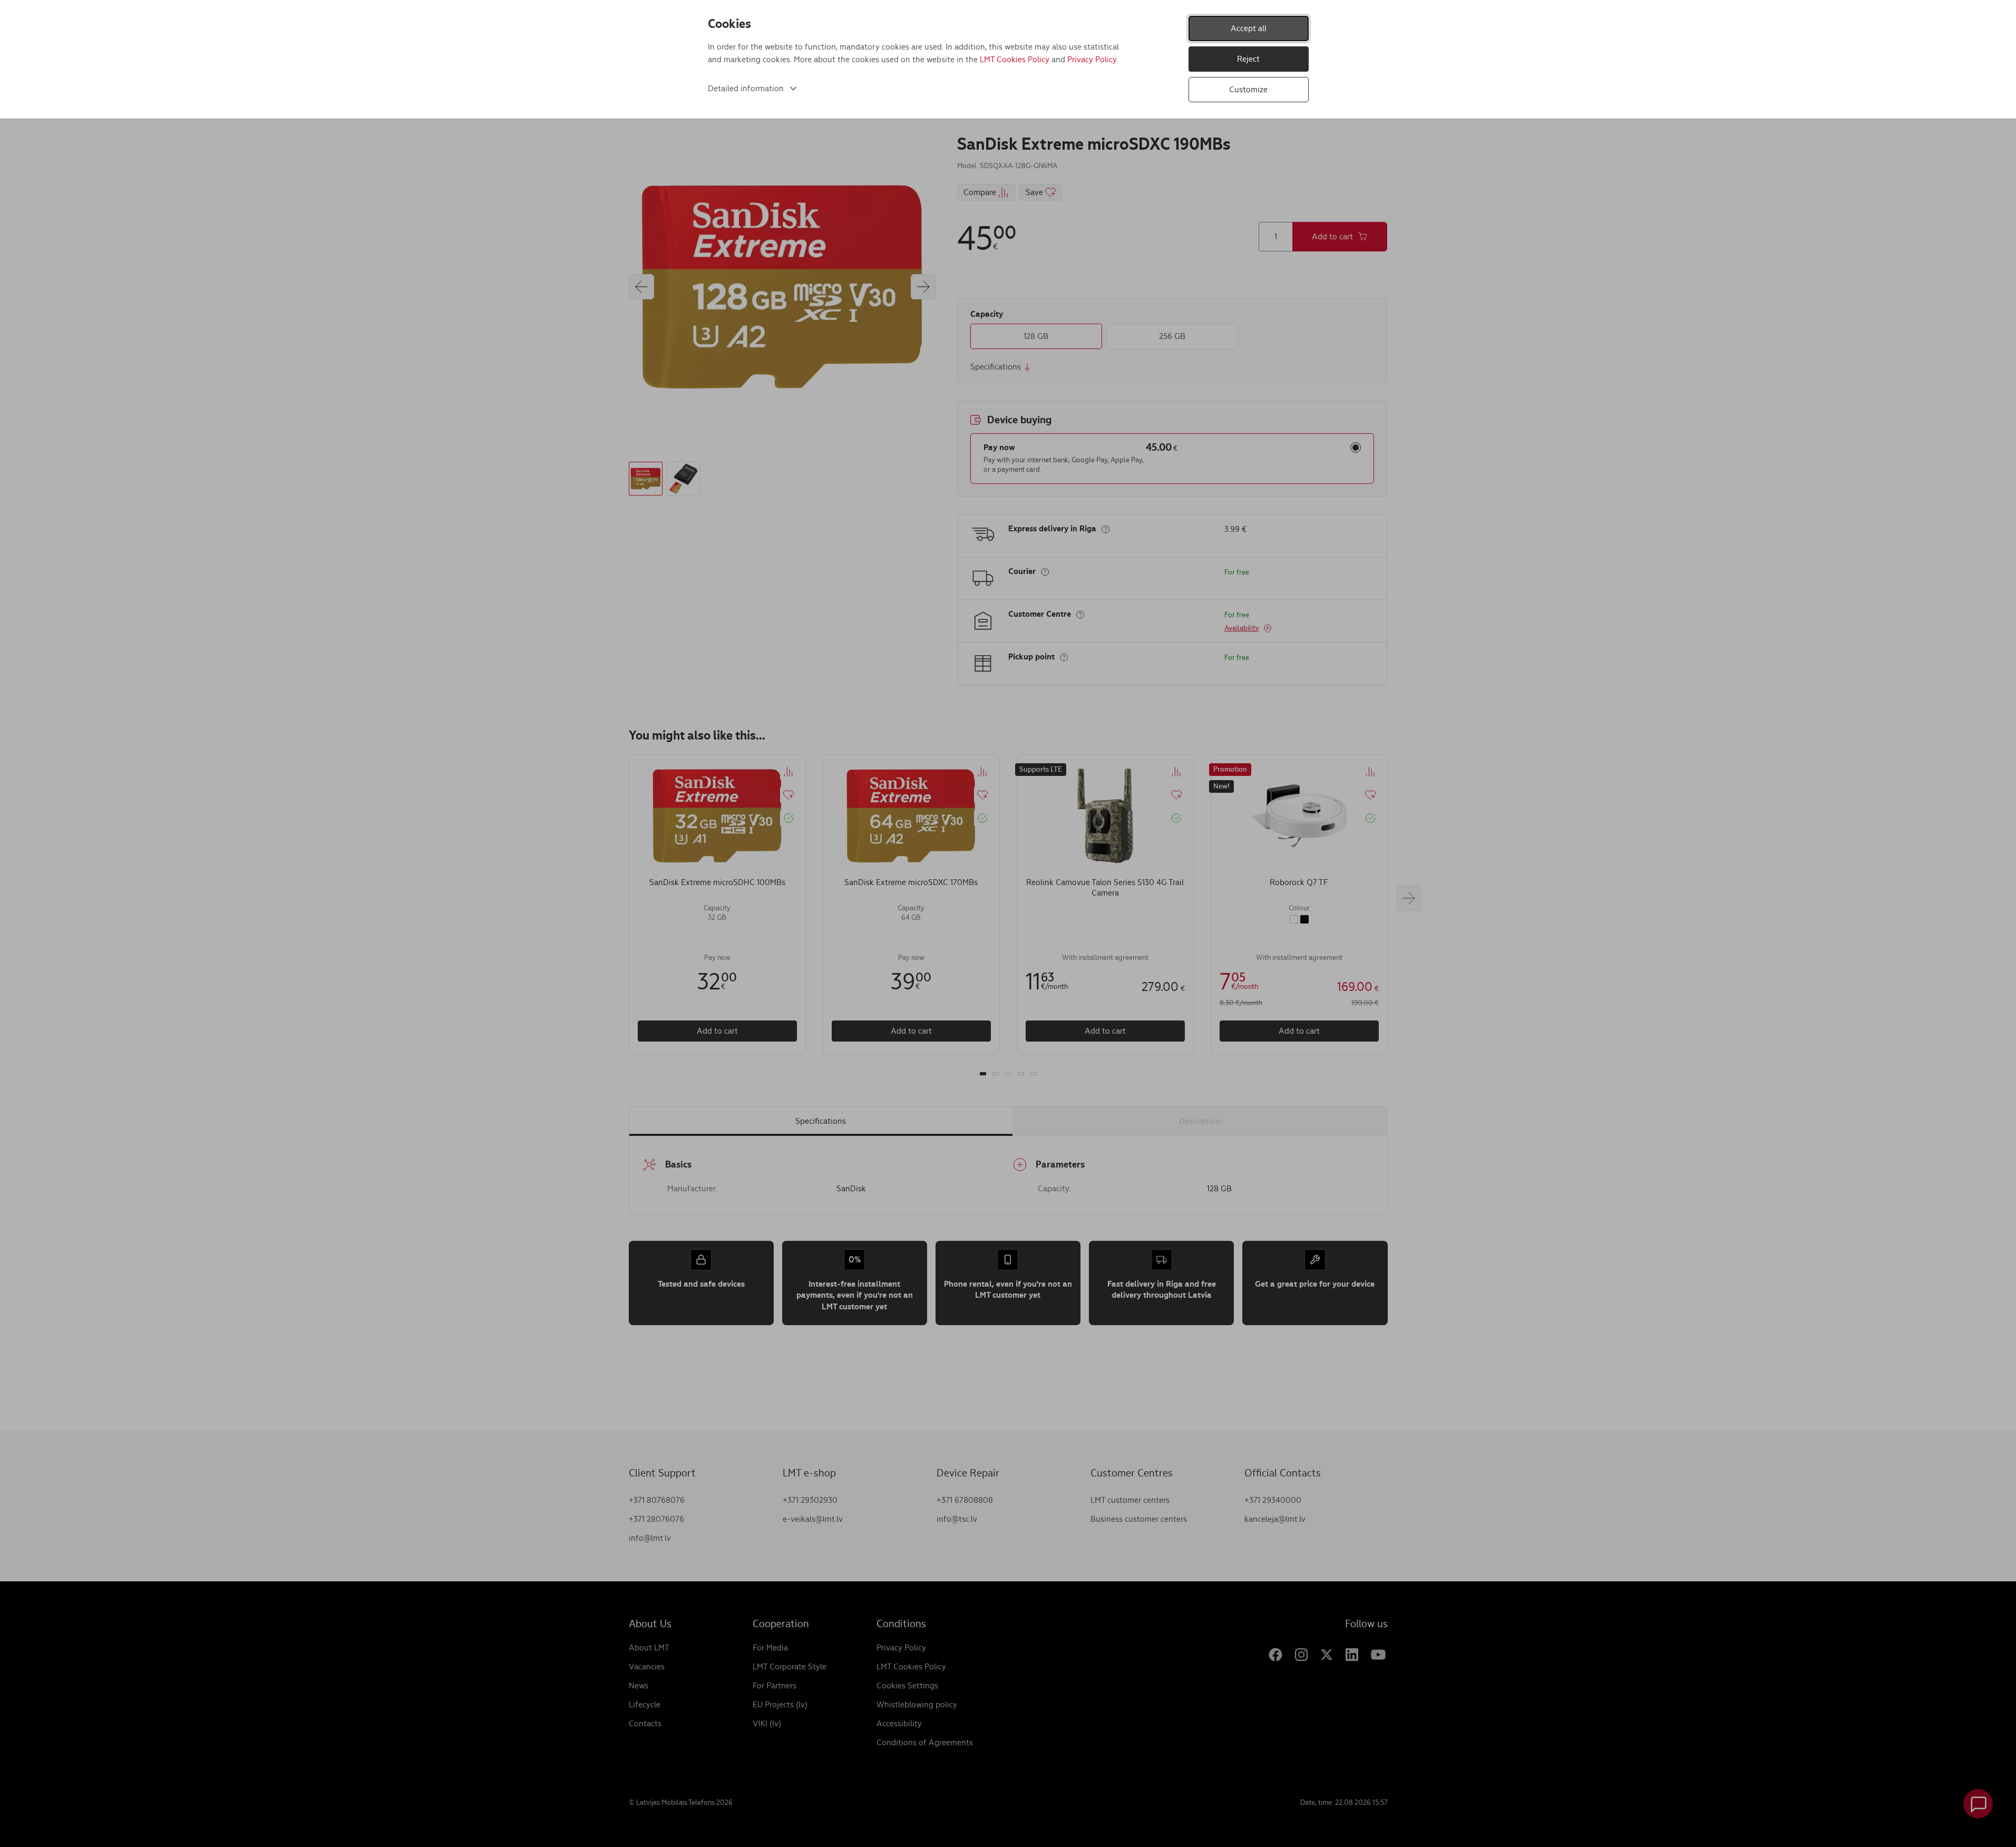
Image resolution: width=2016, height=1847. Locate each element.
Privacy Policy (1092, 59)
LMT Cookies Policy (1015, 59)
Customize (1248, 89)
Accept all (1249, 28)
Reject (1248, 59)
